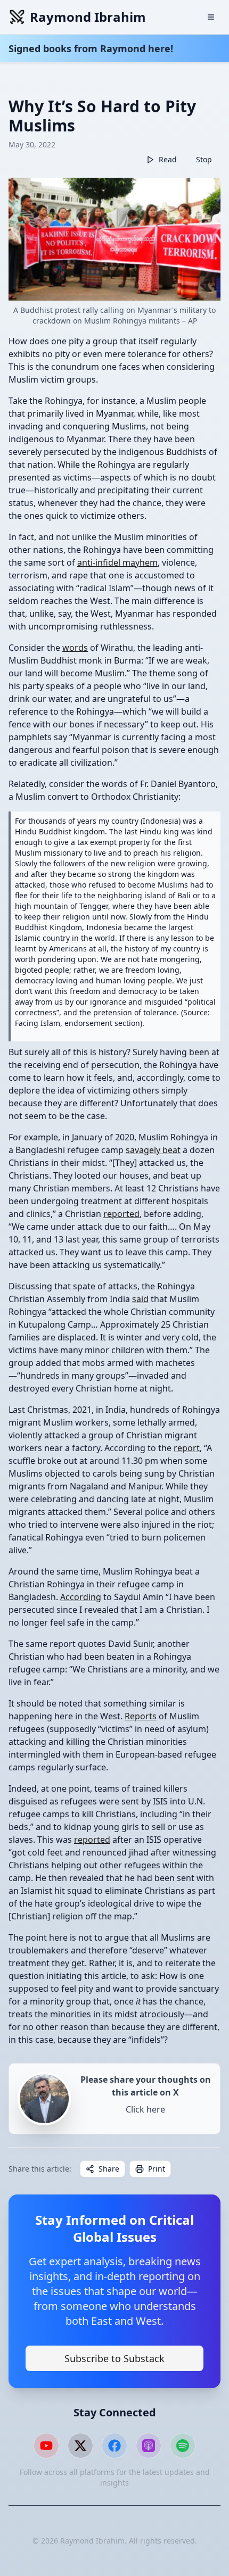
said (140, 1299)
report (187, 1448)
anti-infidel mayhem (117, 562)
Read (168, 159)
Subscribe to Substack (114, 2358)
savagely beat (153, 1150)
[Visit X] (80, 2446)
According (81, 1597)
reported (121, 1214)
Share (109, 2169)
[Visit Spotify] (183, 2446)
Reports (141, 1716)
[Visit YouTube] (46, 2446)
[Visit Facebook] (114, 2446)
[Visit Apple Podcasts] (149, 2446)
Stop (204, 159)
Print (157, 2169)
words (75, 648)
